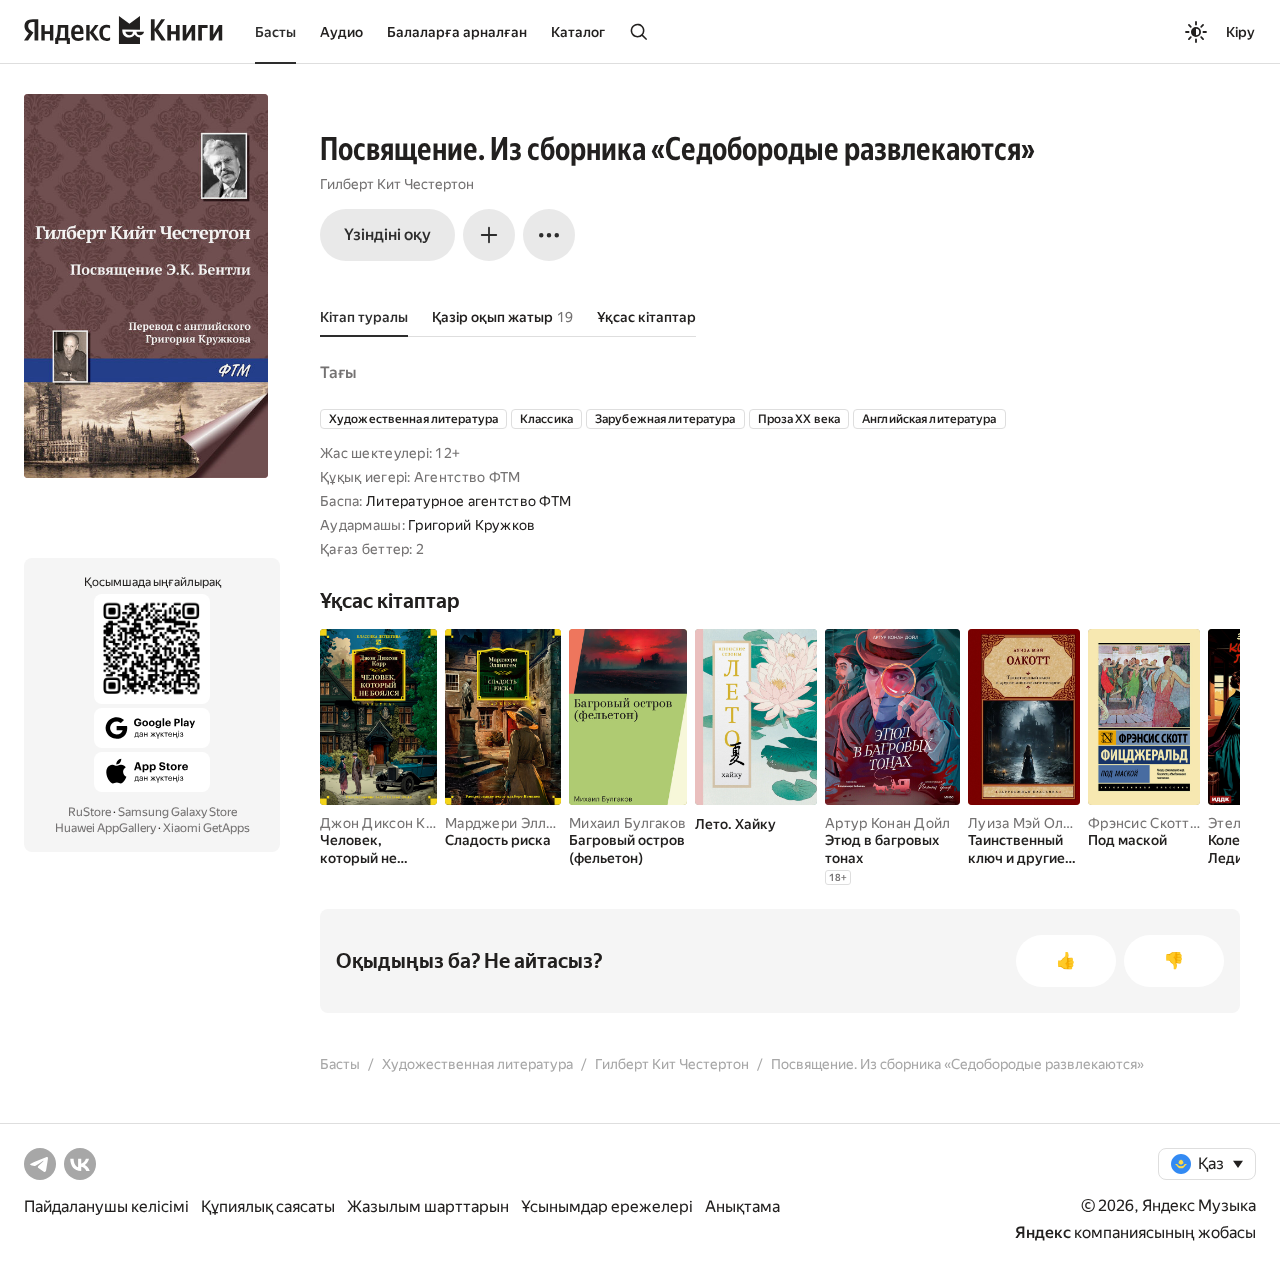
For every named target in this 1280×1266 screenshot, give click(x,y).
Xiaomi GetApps (206, 828)
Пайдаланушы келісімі (106, 1206)
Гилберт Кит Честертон (397, 184)
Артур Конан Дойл (887, 823)
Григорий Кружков (471, 525)
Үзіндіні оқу (387, 234)
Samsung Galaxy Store (177, 812)
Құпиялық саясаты (268, 1206)
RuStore (89, 812)
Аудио (341, 32)
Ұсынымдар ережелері (607, 1206)
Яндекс (1043, 1232)
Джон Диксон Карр (384, 823)
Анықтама (742, 1206)
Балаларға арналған (457, 32)
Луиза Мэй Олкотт (1030, 823)
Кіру (1240, 32)
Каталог (578, 32)
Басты (275, 32)
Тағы (338, 372)
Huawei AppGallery (105, 828)
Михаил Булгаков (627, 823)
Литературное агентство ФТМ (468, 501)
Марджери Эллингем (516, 823)
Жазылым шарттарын (428, 1206)
